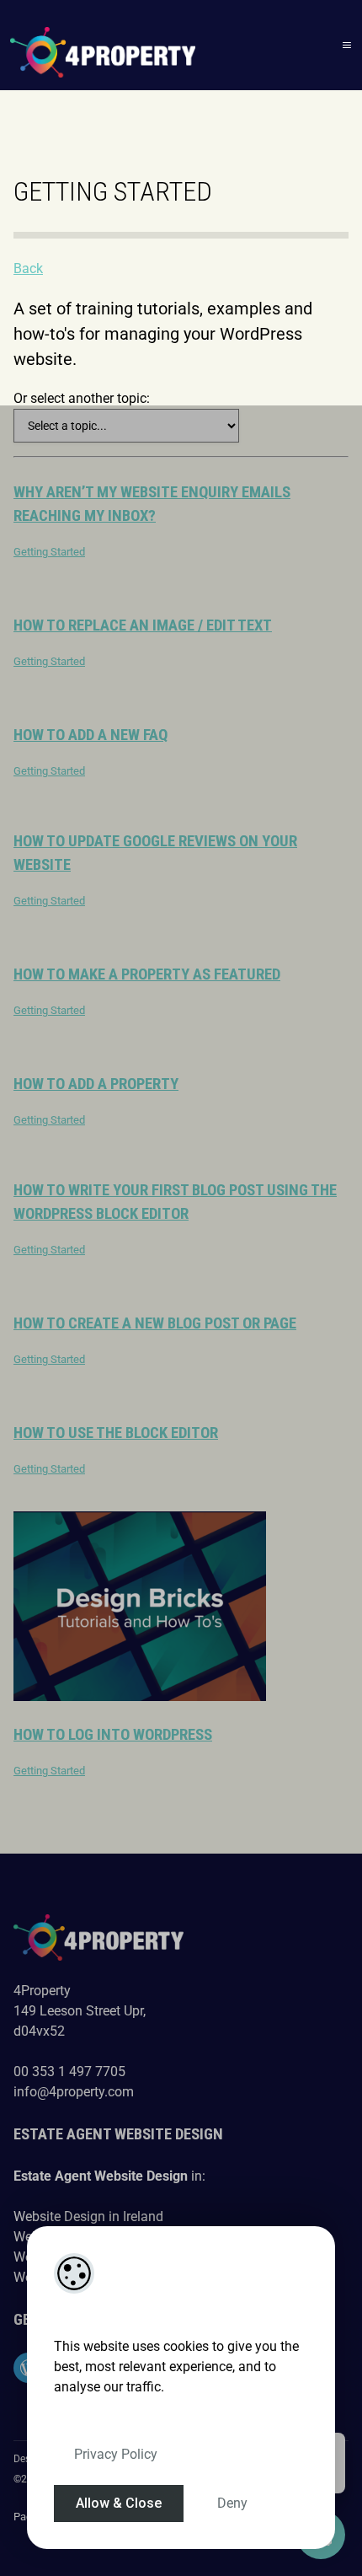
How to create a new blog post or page (155, 1323)
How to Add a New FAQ (90, 735)
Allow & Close (119, 2503)
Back (28, 268)
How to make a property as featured (147, 974)
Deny (232, 2503)
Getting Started (49, 552)
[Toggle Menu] (347, 46)
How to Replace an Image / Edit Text (143, 625)
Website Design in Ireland (88, 2216)
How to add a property (96, 1084)
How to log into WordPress (113, 1735)
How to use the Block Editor (116, 1433)
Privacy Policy (116, 2454)
